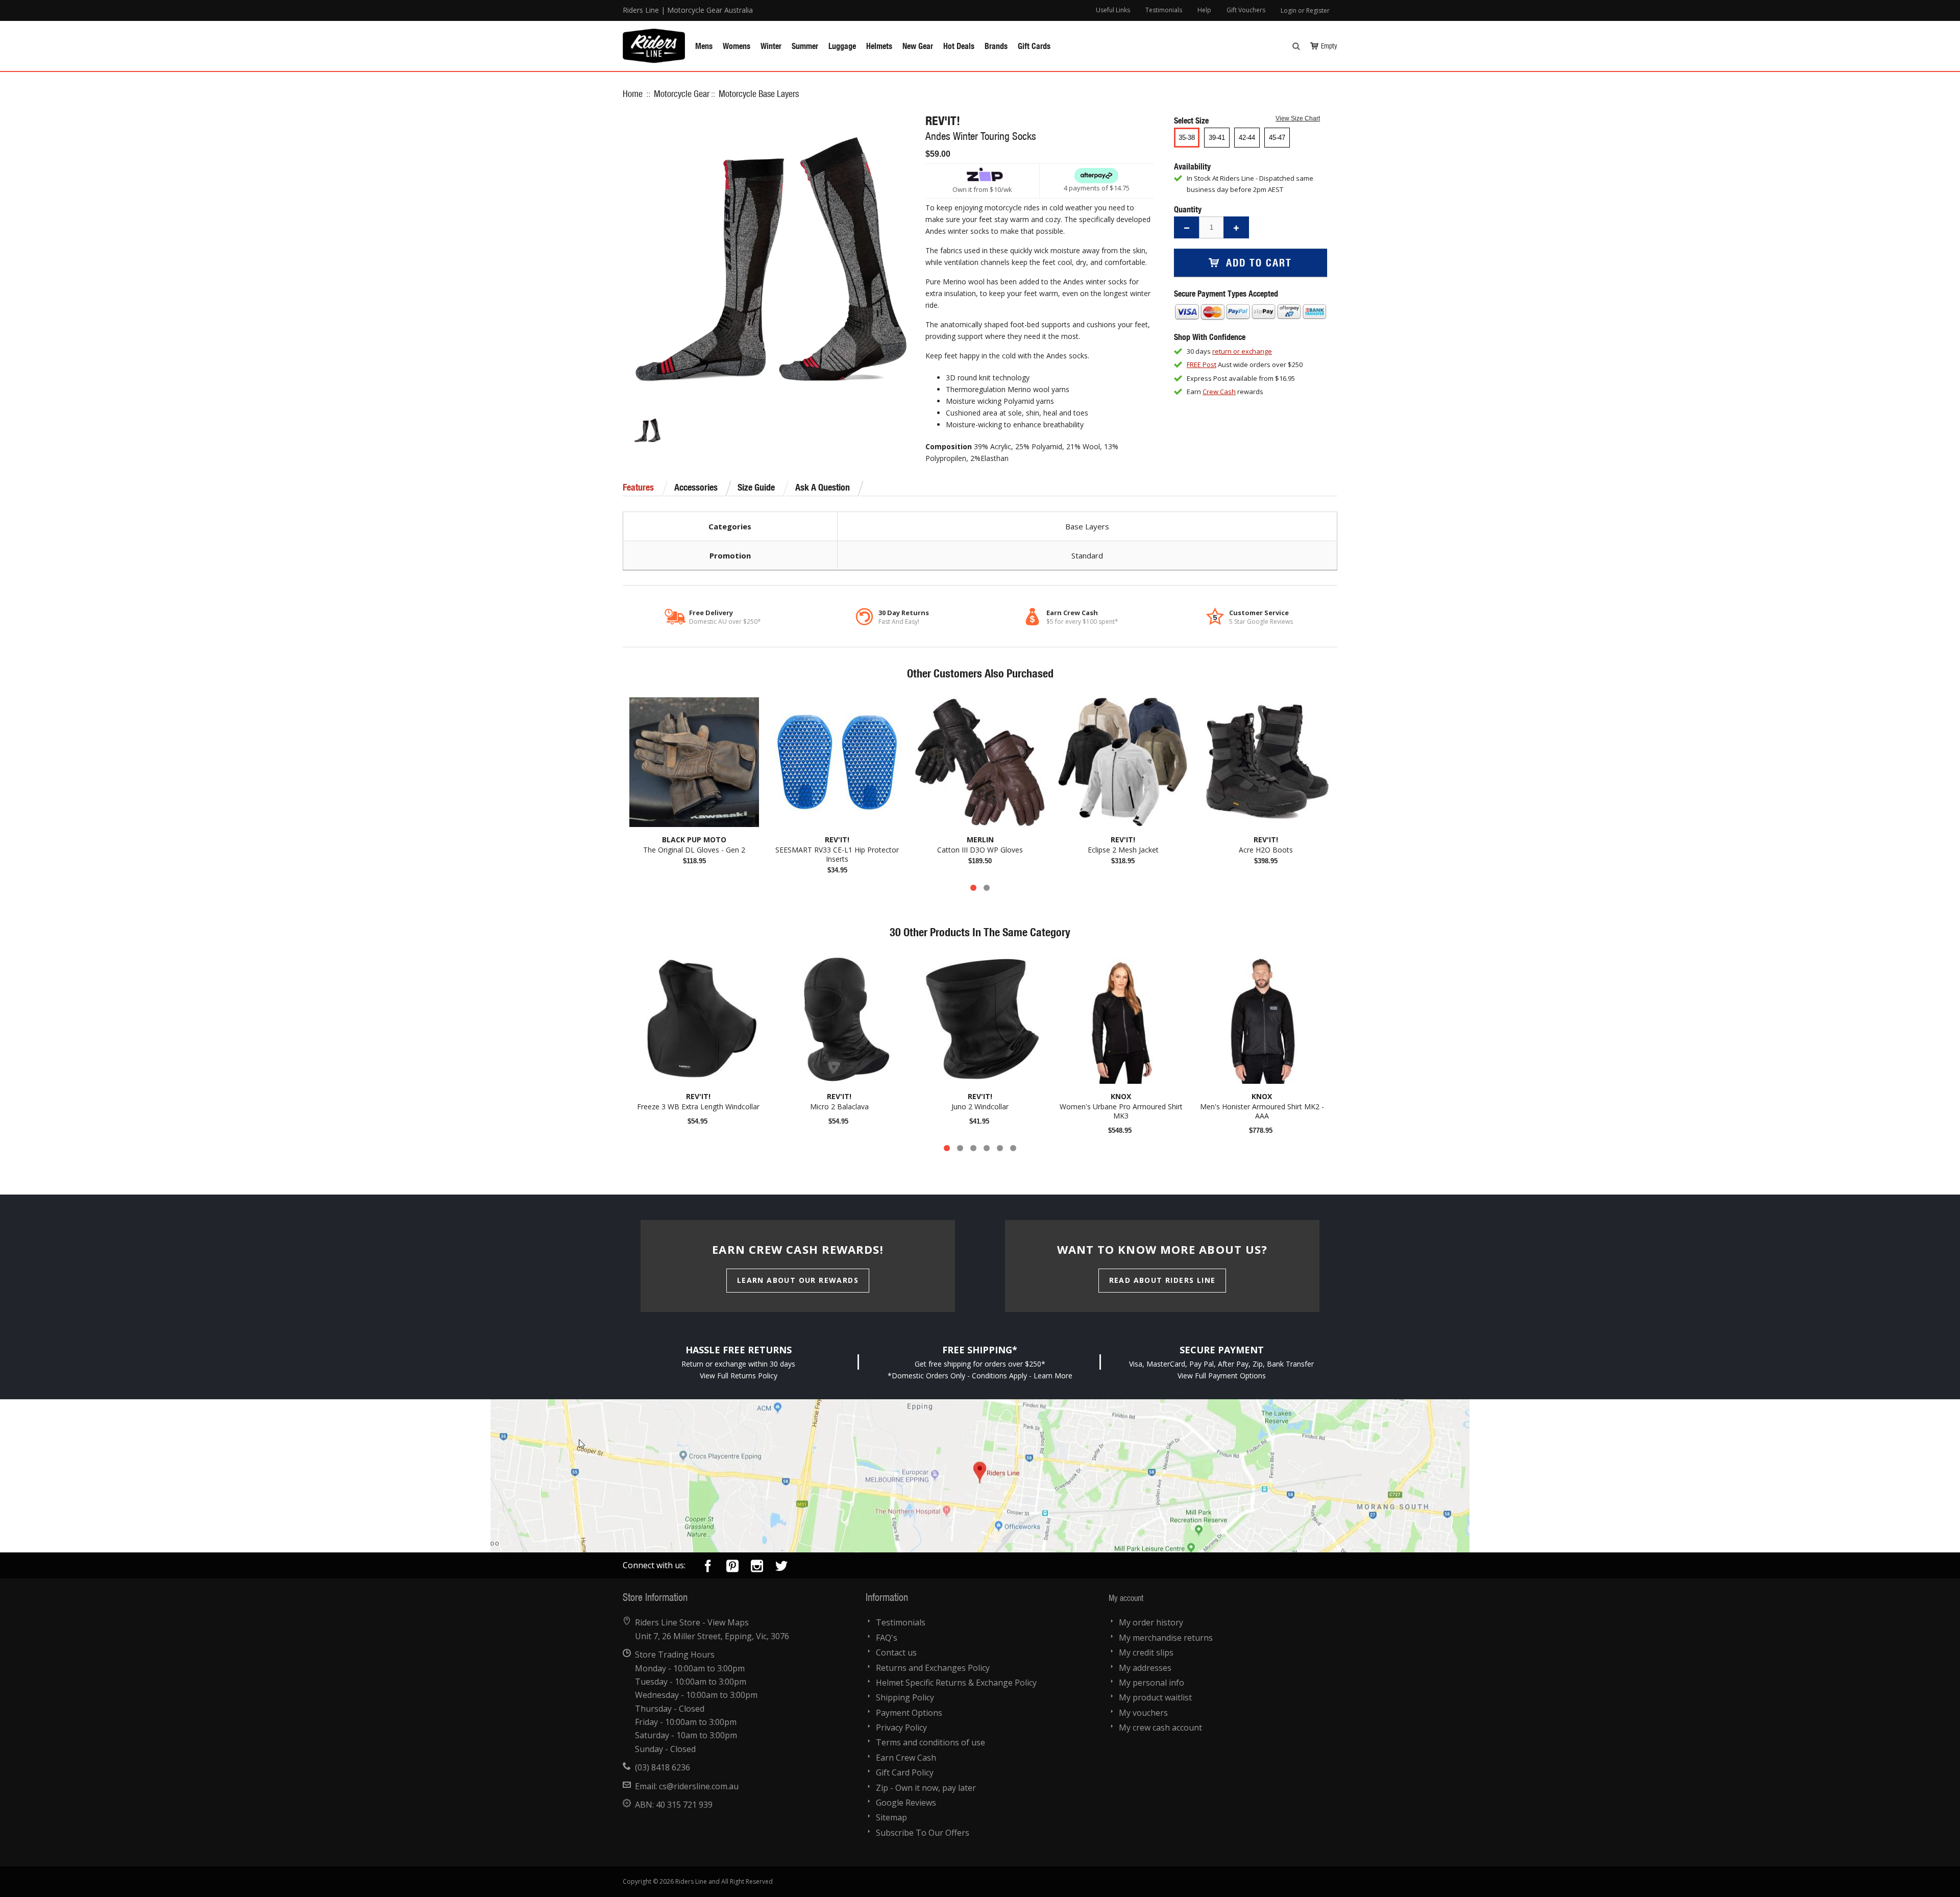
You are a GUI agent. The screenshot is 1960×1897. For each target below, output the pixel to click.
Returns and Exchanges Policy (933, 1668)
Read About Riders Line (1162, 1280)
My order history (1151, 1622)
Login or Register (1305, 10)
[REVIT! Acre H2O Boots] (1266, 762)
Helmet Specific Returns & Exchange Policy (956, 1683)
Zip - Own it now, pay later (926, 1788)
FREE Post (1202, 364)
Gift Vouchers (1246, 10)
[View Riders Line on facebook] (708, 1568)
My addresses (1145, 1668)
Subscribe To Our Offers (923, 1833)
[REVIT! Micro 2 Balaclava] (839, 1020)
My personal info (1151, 1683)
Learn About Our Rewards (798, 1280)
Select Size (1192, 120)
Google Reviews (906, 1803)
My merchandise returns (1166, 1638)
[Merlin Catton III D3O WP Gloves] (980, 762)
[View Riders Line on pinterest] (732, 1568)
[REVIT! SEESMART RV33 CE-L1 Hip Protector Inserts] (837, 762)
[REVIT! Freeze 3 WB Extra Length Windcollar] (698, 1020)
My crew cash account (1160, 1728)
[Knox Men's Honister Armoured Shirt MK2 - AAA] (1262, 1020)
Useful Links (1113, 10)
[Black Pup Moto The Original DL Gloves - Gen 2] (694, 762)
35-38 (1187, 138)
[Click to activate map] (980, 1476)
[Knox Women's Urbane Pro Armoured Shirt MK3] (1121, 1020)
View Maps (728, 1622)
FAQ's (887, 1638)
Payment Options (909, 1713)
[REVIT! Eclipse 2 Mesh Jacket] (1123, 762)
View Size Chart (1298, 118)
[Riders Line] (654, 34)
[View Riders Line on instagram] (757, 1568)
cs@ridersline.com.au (699, 1786)
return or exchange (1242, 351)
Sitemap (891, 1817)
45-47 (1277, 138)
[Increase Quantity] (1236, 227)
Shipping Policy (905, 1697)
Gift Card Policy (905, 1772)
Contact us (896, 1652)
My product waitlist (1155, 1697)
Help (1204, 10)
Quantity (1188, 209)
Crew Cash (1219, 392)
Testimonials (1164, 10)
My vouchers (1143, 1713)
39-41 (1217, 138)
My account (1126, 1598)
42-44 (1247, 138)
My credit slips (1146, 1652)
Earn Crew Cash (906, 1758)
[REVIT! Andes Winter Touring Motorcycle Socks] (647, 430)
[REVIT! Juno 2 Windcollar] (980, 1020)
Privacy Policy (901, 1728)
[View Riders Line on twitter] (781, 1568)
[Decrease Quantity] (1187, 227)
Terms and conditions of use (930, 1742)
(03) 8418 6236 (663, 1767)
